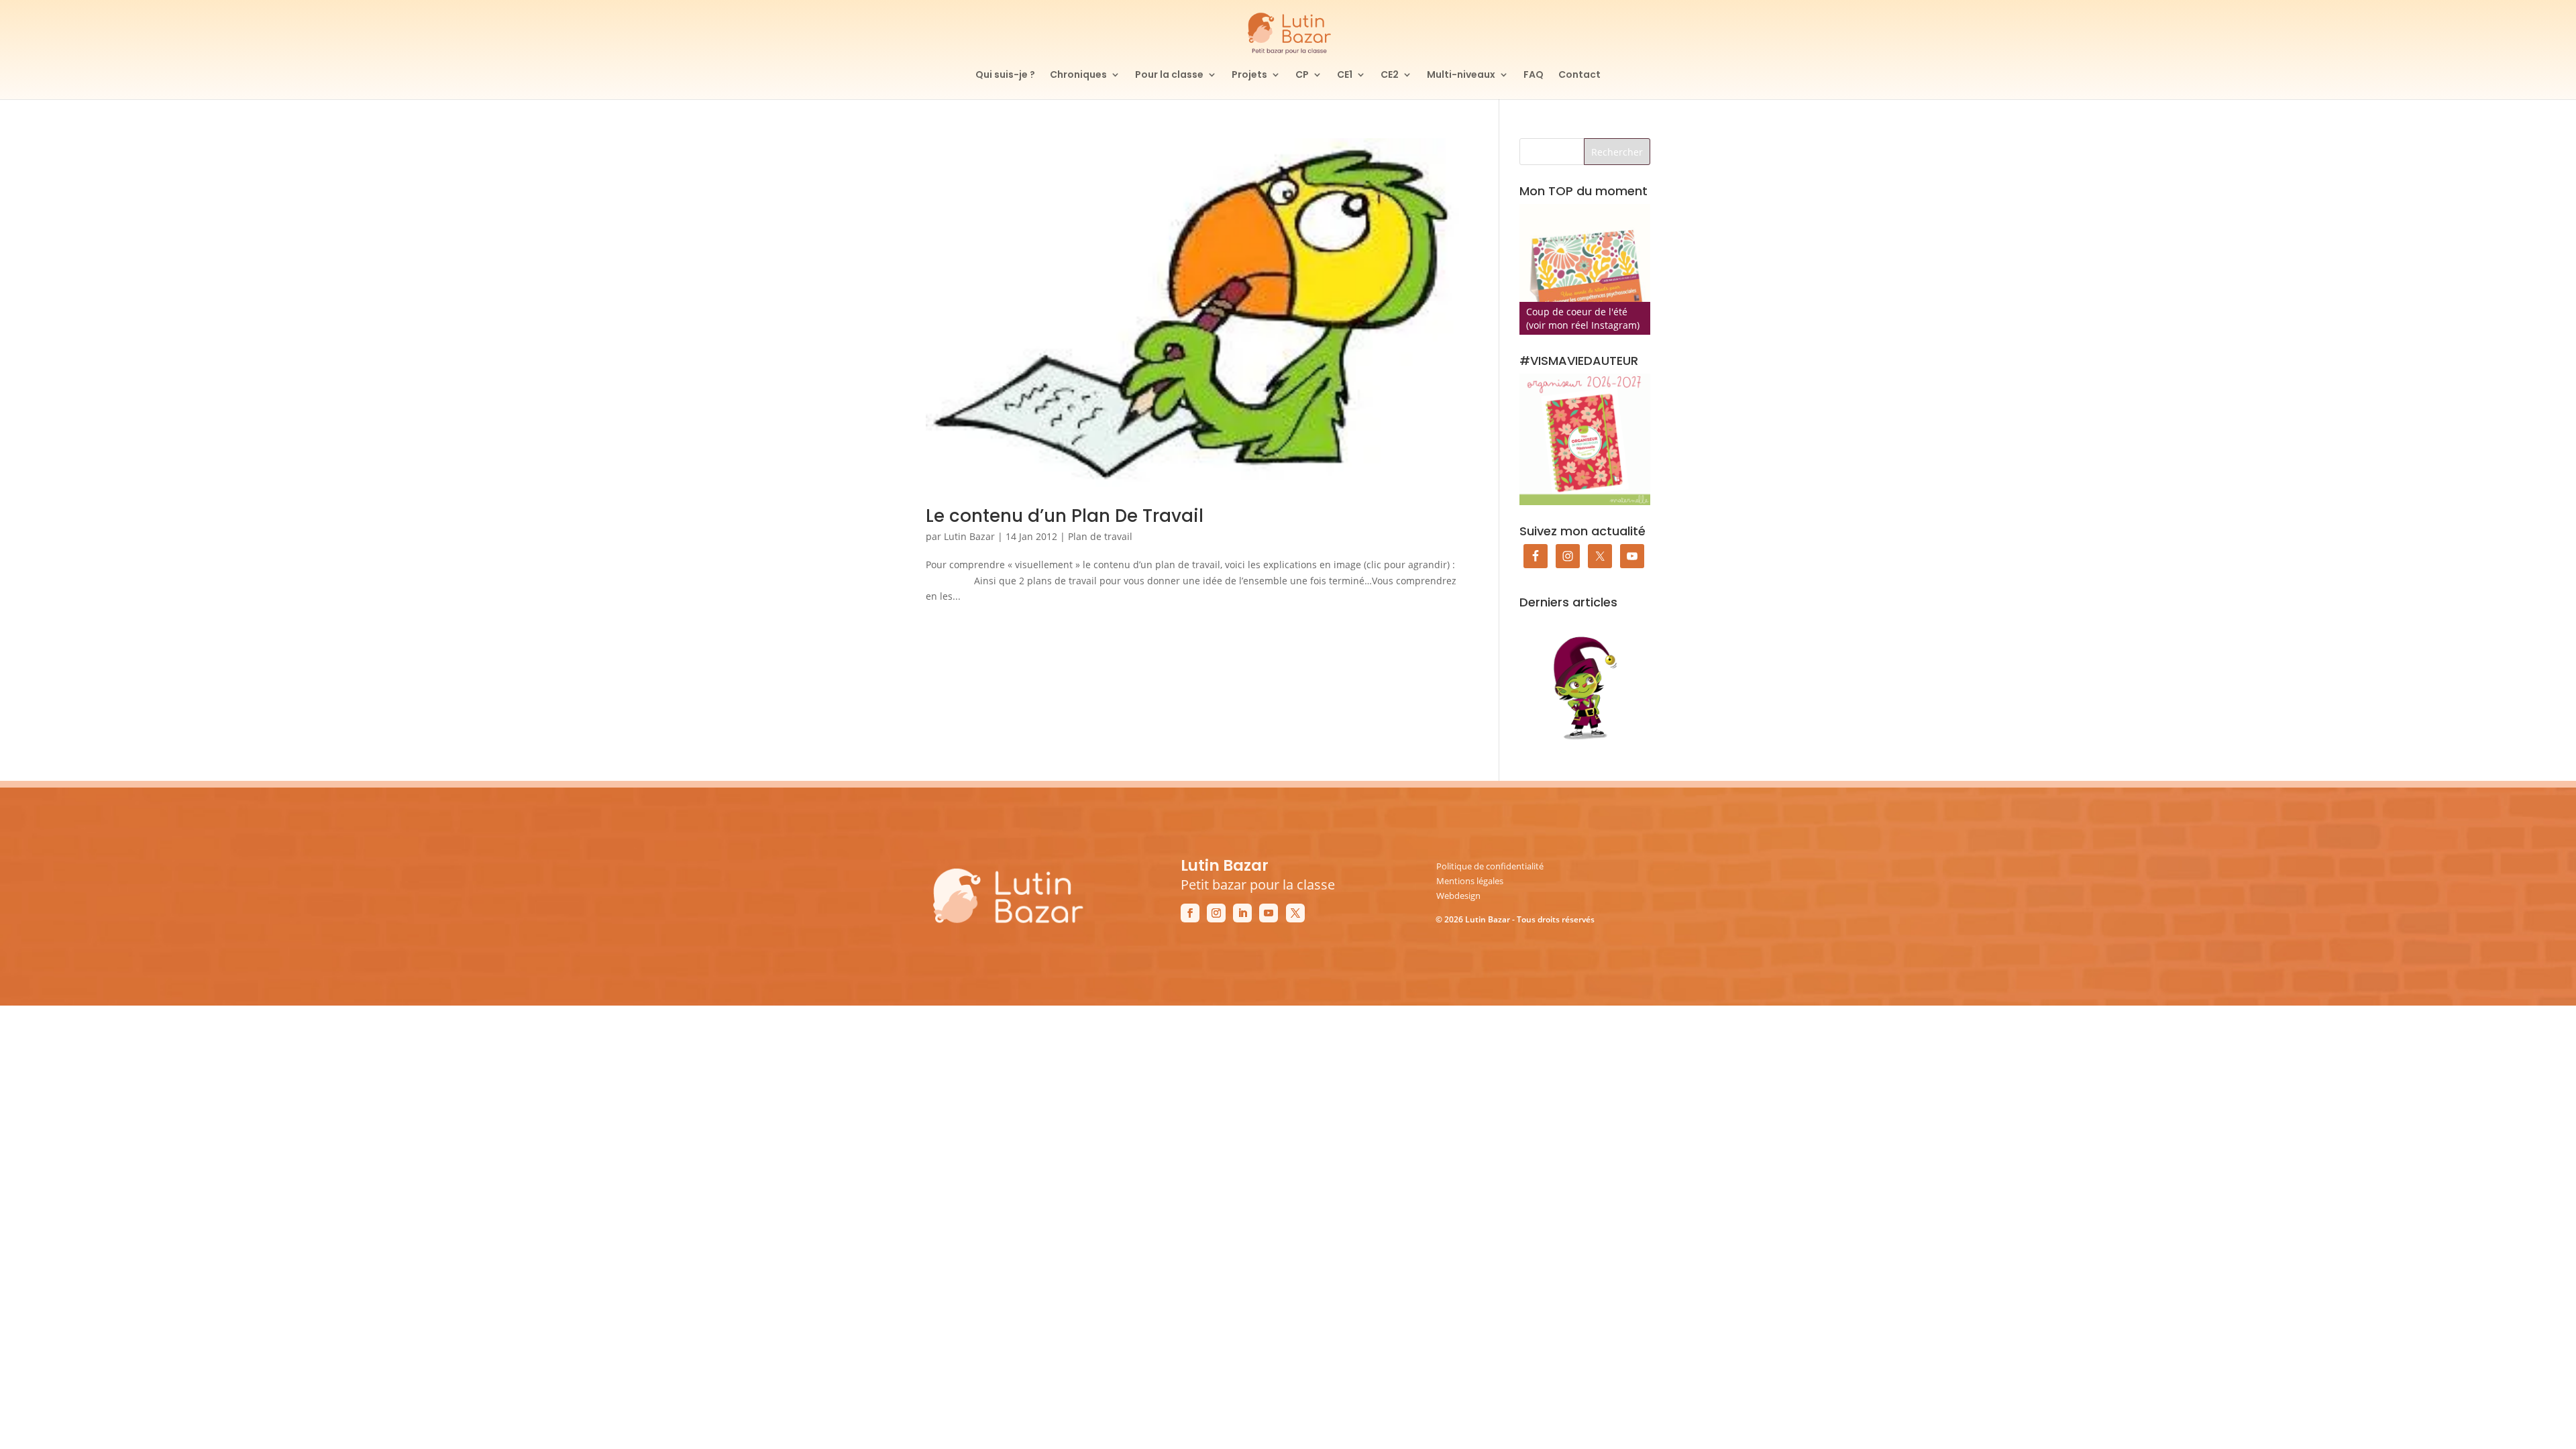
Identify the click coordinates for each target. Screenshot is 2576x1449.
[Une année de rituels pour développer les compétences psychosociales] (1585, 269)
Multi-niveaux (1461, 75)
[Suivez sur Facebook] (1190, 913)
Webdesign (1458, 896)
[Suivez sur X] (1295, 913)
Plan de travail (1100, 536)
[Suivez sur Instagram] (1216, 913)
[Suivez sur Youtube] (1269, 913)
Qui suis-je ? (1005, 75)
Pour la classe (1169, 75)
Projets (1249, 75)
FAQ (1534, 75)
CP (1302, 75)
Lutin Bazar (969, 536)
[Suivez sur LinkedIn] (1242, 913)
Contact (1579, 75)
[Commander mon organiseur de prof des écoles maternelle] (1585, 439)
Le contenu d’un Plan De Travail (1065, 516)
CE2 (1390, 75)
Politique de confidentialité (1490, 866)
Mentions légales (1470, 881)
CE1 (1345, 75)
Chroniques (1078, 75)
